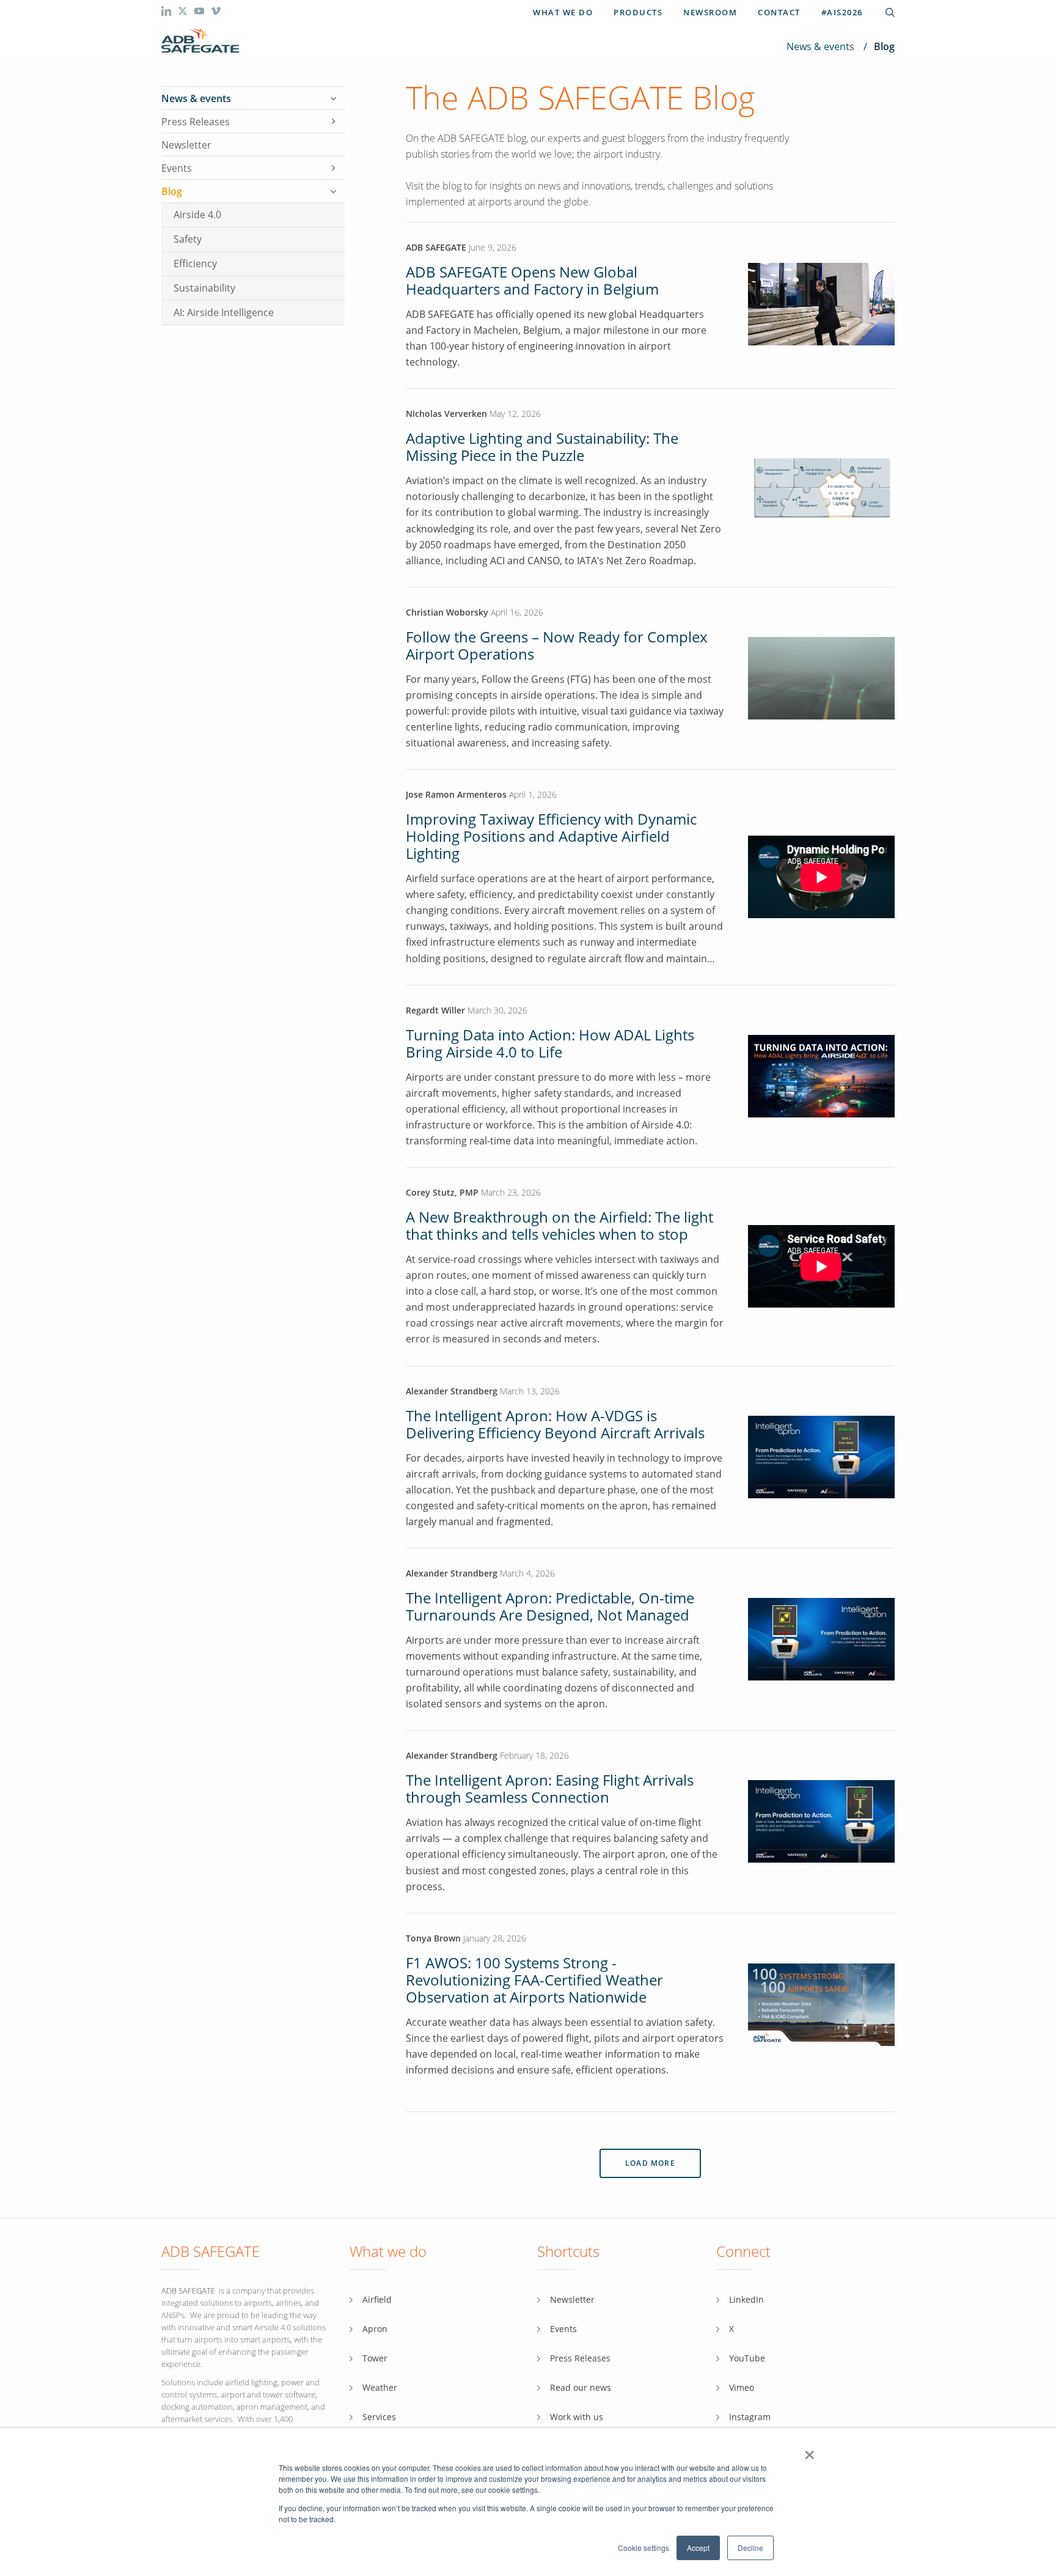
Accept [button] (698, 2548)
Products (638, 12)
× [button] (809, 2451)
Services (379, 2417)
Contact (779, 12)
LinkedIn (746, 2299)
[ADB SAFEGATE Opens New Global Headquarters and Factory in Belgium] (821, 342)
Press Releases (196, 122)
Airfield (377, 2299)
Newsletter (186, 145)
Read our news (581, 2387)
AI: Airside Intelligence (224, 312)
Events (177, 168)
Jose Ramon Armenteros (457, 794)
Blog (172, 191)
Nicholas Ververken (446, 414)
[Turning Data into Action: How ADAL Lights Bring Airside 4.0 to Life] (821, 1075)
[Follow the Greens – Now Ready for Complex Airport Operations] (821, 677)
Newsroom (710, 12)
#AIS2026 (842, 12)
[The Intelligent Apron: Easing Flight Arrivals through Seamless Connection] (821, 1821)
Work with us (577, 2417)
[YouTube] (200, 13)
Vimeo (742, 2387)
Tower (375, 2358)
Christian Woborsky (448, 612)
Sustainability (204, 288)
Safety (188, 239)
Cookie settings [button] (643, 2548)
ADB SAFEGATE (436, 247)
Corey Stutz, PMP (442, 1192)
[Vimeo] (216, 13)
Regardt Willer (435, 1010)
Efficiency (195, 263)
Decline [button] (750, 2548)
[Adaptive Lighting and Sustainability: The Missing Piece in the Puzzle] (821, 487)
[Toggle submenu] (333, 98)
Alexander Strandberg (452, 1391)
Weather (380, 2387)
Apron (375, 2329)
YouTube (747, 2358)
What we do (563, 12)
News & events (820, 46)
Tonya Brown (433, 1938)
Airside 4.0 (197, 214)
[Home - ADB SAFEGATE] (200, 41)
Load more (650, 2163)
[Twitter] (184, 13)
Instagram (750, 2417)
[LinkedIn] (167, 13)
